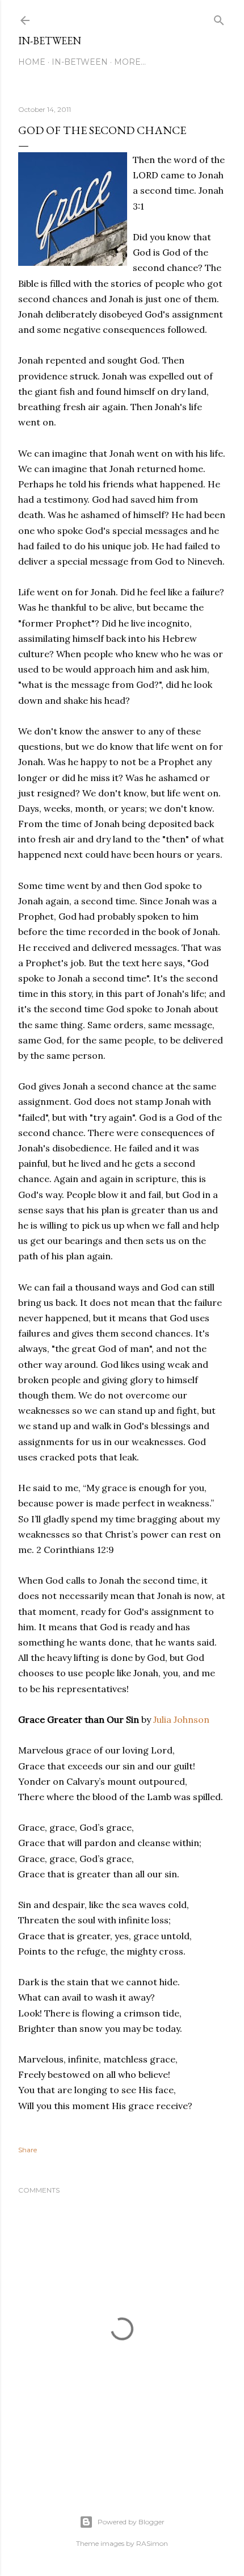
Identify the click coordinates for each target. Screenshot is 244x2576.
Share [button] (28, 2150)
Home (32, 62)
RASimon (152, 2543)
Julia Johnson (181, 1719)
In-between (50, 41)
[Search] (219, 18)
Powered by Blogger (131, 2522)
